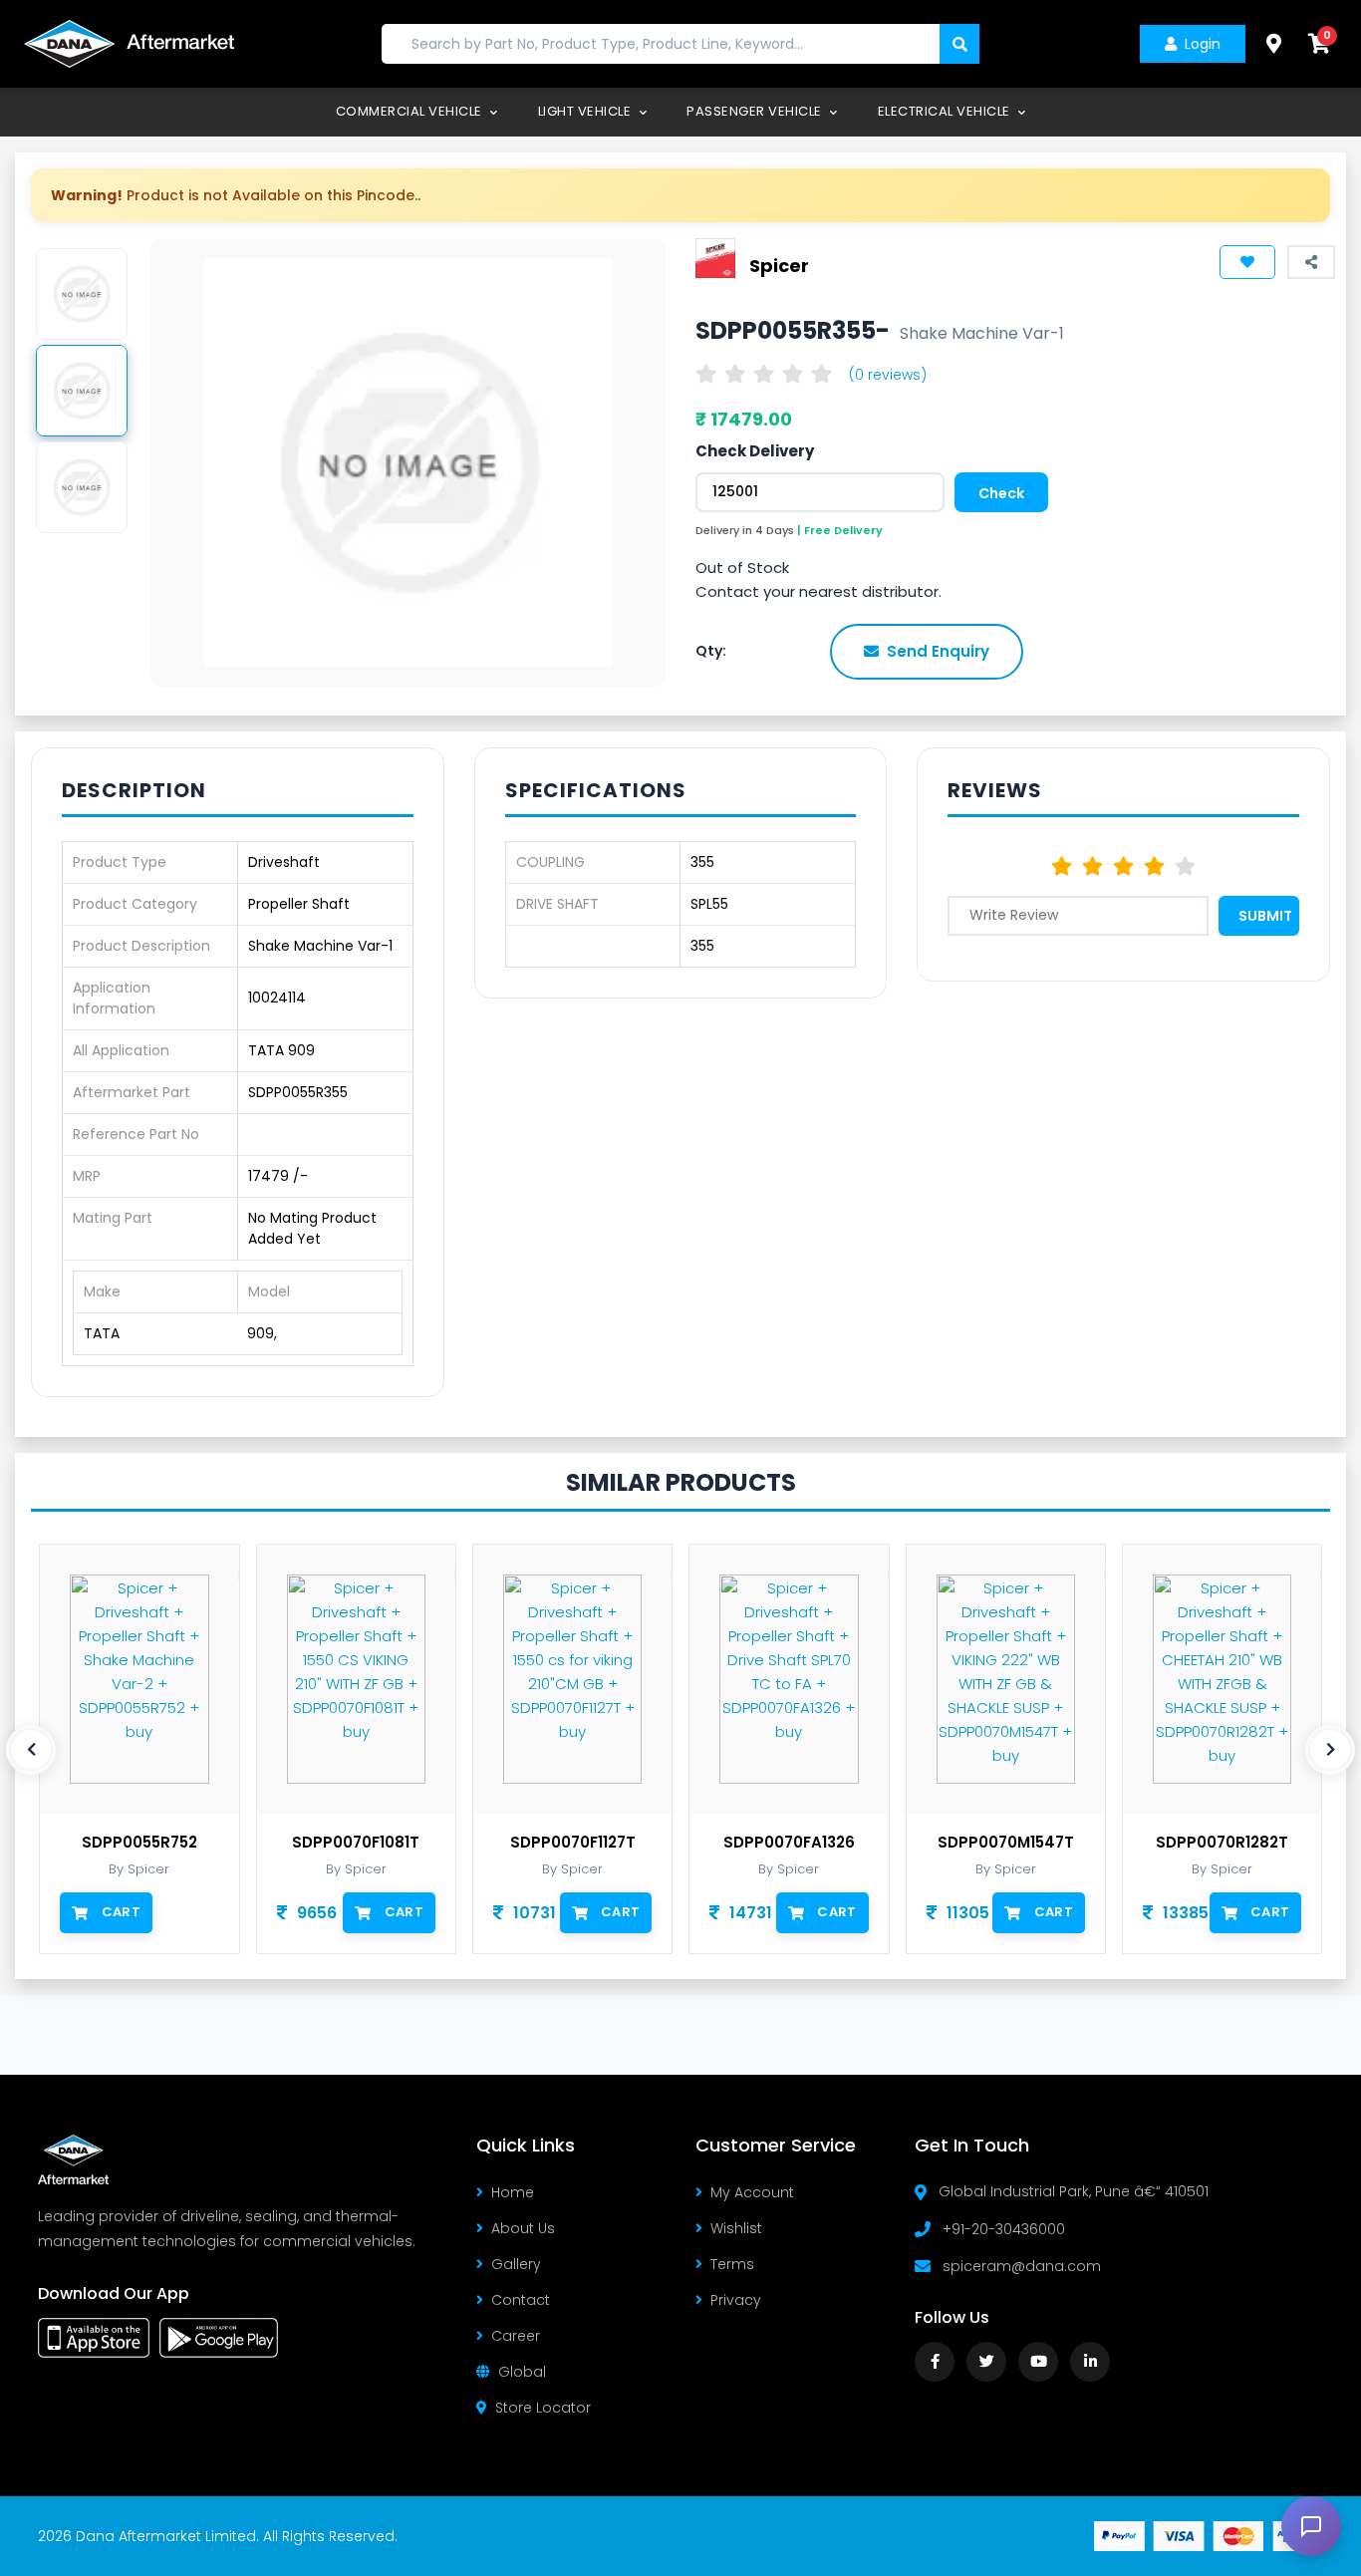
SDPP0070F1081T (356, 1843)
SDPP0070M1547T (1006, 1843)
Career (516, 2336)
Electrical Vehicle (946, 111)
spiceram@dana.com (1022, 2266)
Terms (732, 2264)
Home (513, 2192)
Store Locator (543, 2408)
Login (1203, 44)
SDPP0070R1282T (1222, 1843)
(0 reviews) (888, 375)
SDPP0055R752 (139, 1843)
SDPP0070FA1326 (789, 1843)
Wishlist (736, 2228)
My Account (752, 2192)
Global (522, 2372)
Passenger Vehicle (756, 111)
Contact (521, 2300)
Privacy (736, 2300)
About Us (523, 2228)
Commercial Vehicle (411, 111)
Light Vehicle (586, 111)
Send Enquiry (938, 651)
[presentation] (31, 1750)
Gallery (516, 2264)
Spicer (779, 266)
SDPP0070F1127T (573, 1843)
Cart (121, 1912)
